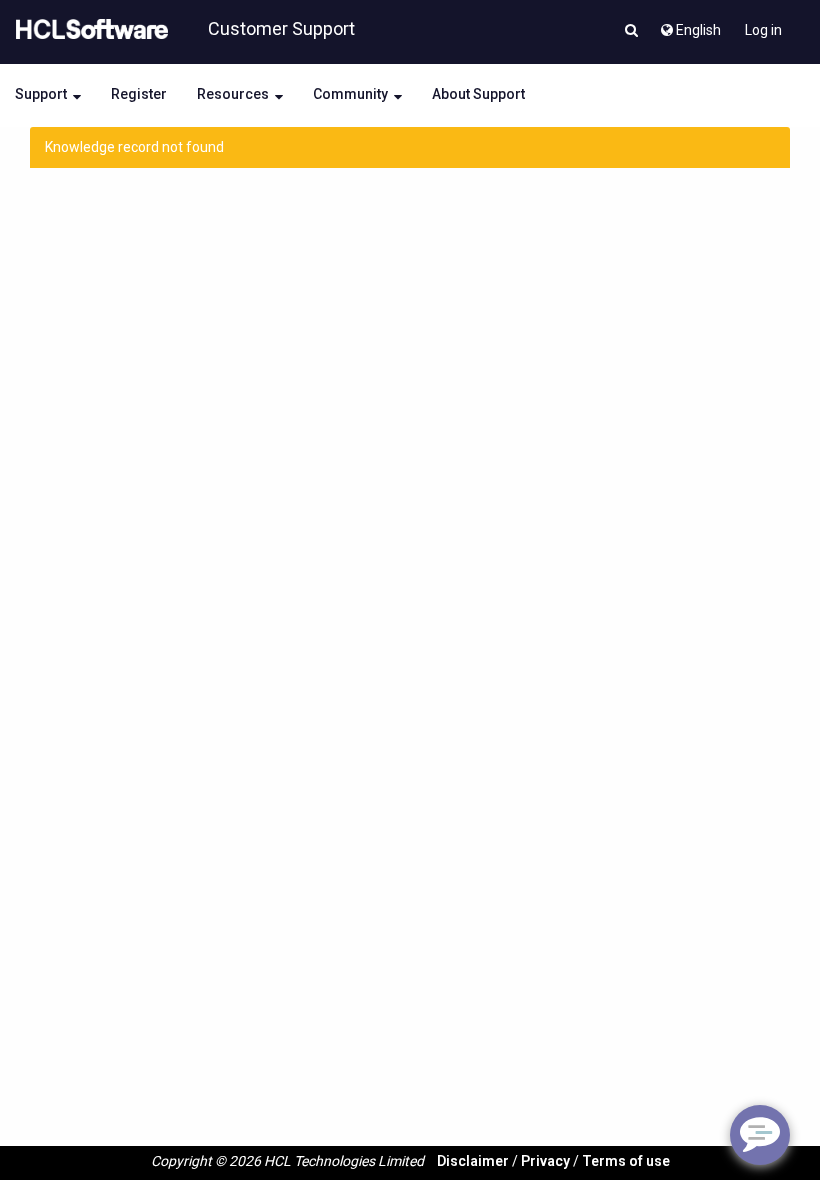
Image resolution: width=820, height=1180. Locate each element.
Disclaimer (473, 1161)
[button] (631, 32)
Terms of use (626, 1161)
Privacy (545, 1161)
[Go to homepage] (88, 30)
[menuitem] (689, 25)
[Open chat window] (760, 1135)
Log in (763, 30)
